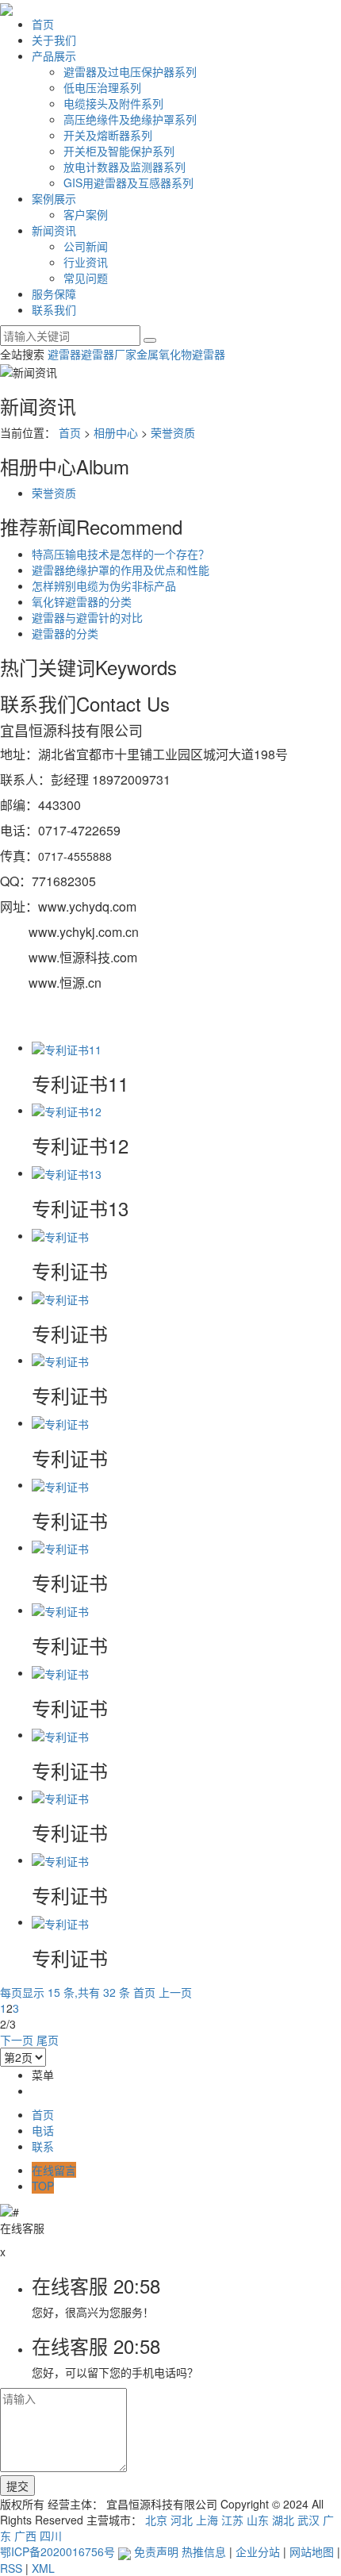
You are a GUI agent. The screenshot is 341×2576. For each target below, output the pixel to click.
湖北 (283, 2520)
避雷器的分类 (65, 633)
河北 (182, 2520)
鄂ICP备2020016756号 (57, 2551)
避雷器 (64, 354)
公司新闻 (86, 246)
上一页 (175, 1992)
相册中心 (116, 432)
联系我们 (54, 309)
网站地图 (312, 2551)
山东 (258, 2520)
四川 (51, 2536)
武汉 (308, 2520)
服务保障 (54, 294)
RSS (11, 2568)
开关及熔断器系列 (108, 135)
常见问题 (86, 278)
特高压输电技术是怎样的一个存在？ (121, 554)
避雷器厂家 (109, 354)
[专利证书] (60, 1235)
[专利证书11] (67, 1047)
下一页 (17, 2040)
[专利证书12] (67, 1110)
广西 (25, 2536)
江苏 (232, 2520)
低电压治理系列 (102, 87)
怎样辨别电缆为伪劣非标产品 (104, 585)
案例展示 (54, 198)
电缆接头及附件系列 (113, 103)
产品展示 (54, 56)
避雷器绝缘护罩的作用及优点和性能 (121, 570)
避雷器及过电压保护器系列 (130, 71)
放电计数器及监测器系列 (125, 167)
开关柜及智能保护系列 (119, 151)
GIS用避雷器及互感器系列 (128, 182)
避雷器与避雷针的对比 (87, 617)
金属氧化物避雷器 (181, 354)
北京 (156, 2520)
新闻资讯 (54, 230)
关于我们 (54, 40)
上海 (207, 2520)
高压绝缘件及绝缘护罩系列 (130, 119)
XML (43, 2568)
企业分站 (258, 2551)
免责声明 (156, 2551)
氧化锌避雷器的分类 (82, 601)
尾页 (48, 2040)
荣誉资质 (173, 432)
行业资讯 (86, 262)
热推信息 (204, 2551)
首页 (43, 24)
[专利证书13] (67, 1173)
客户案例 (86, 214)
